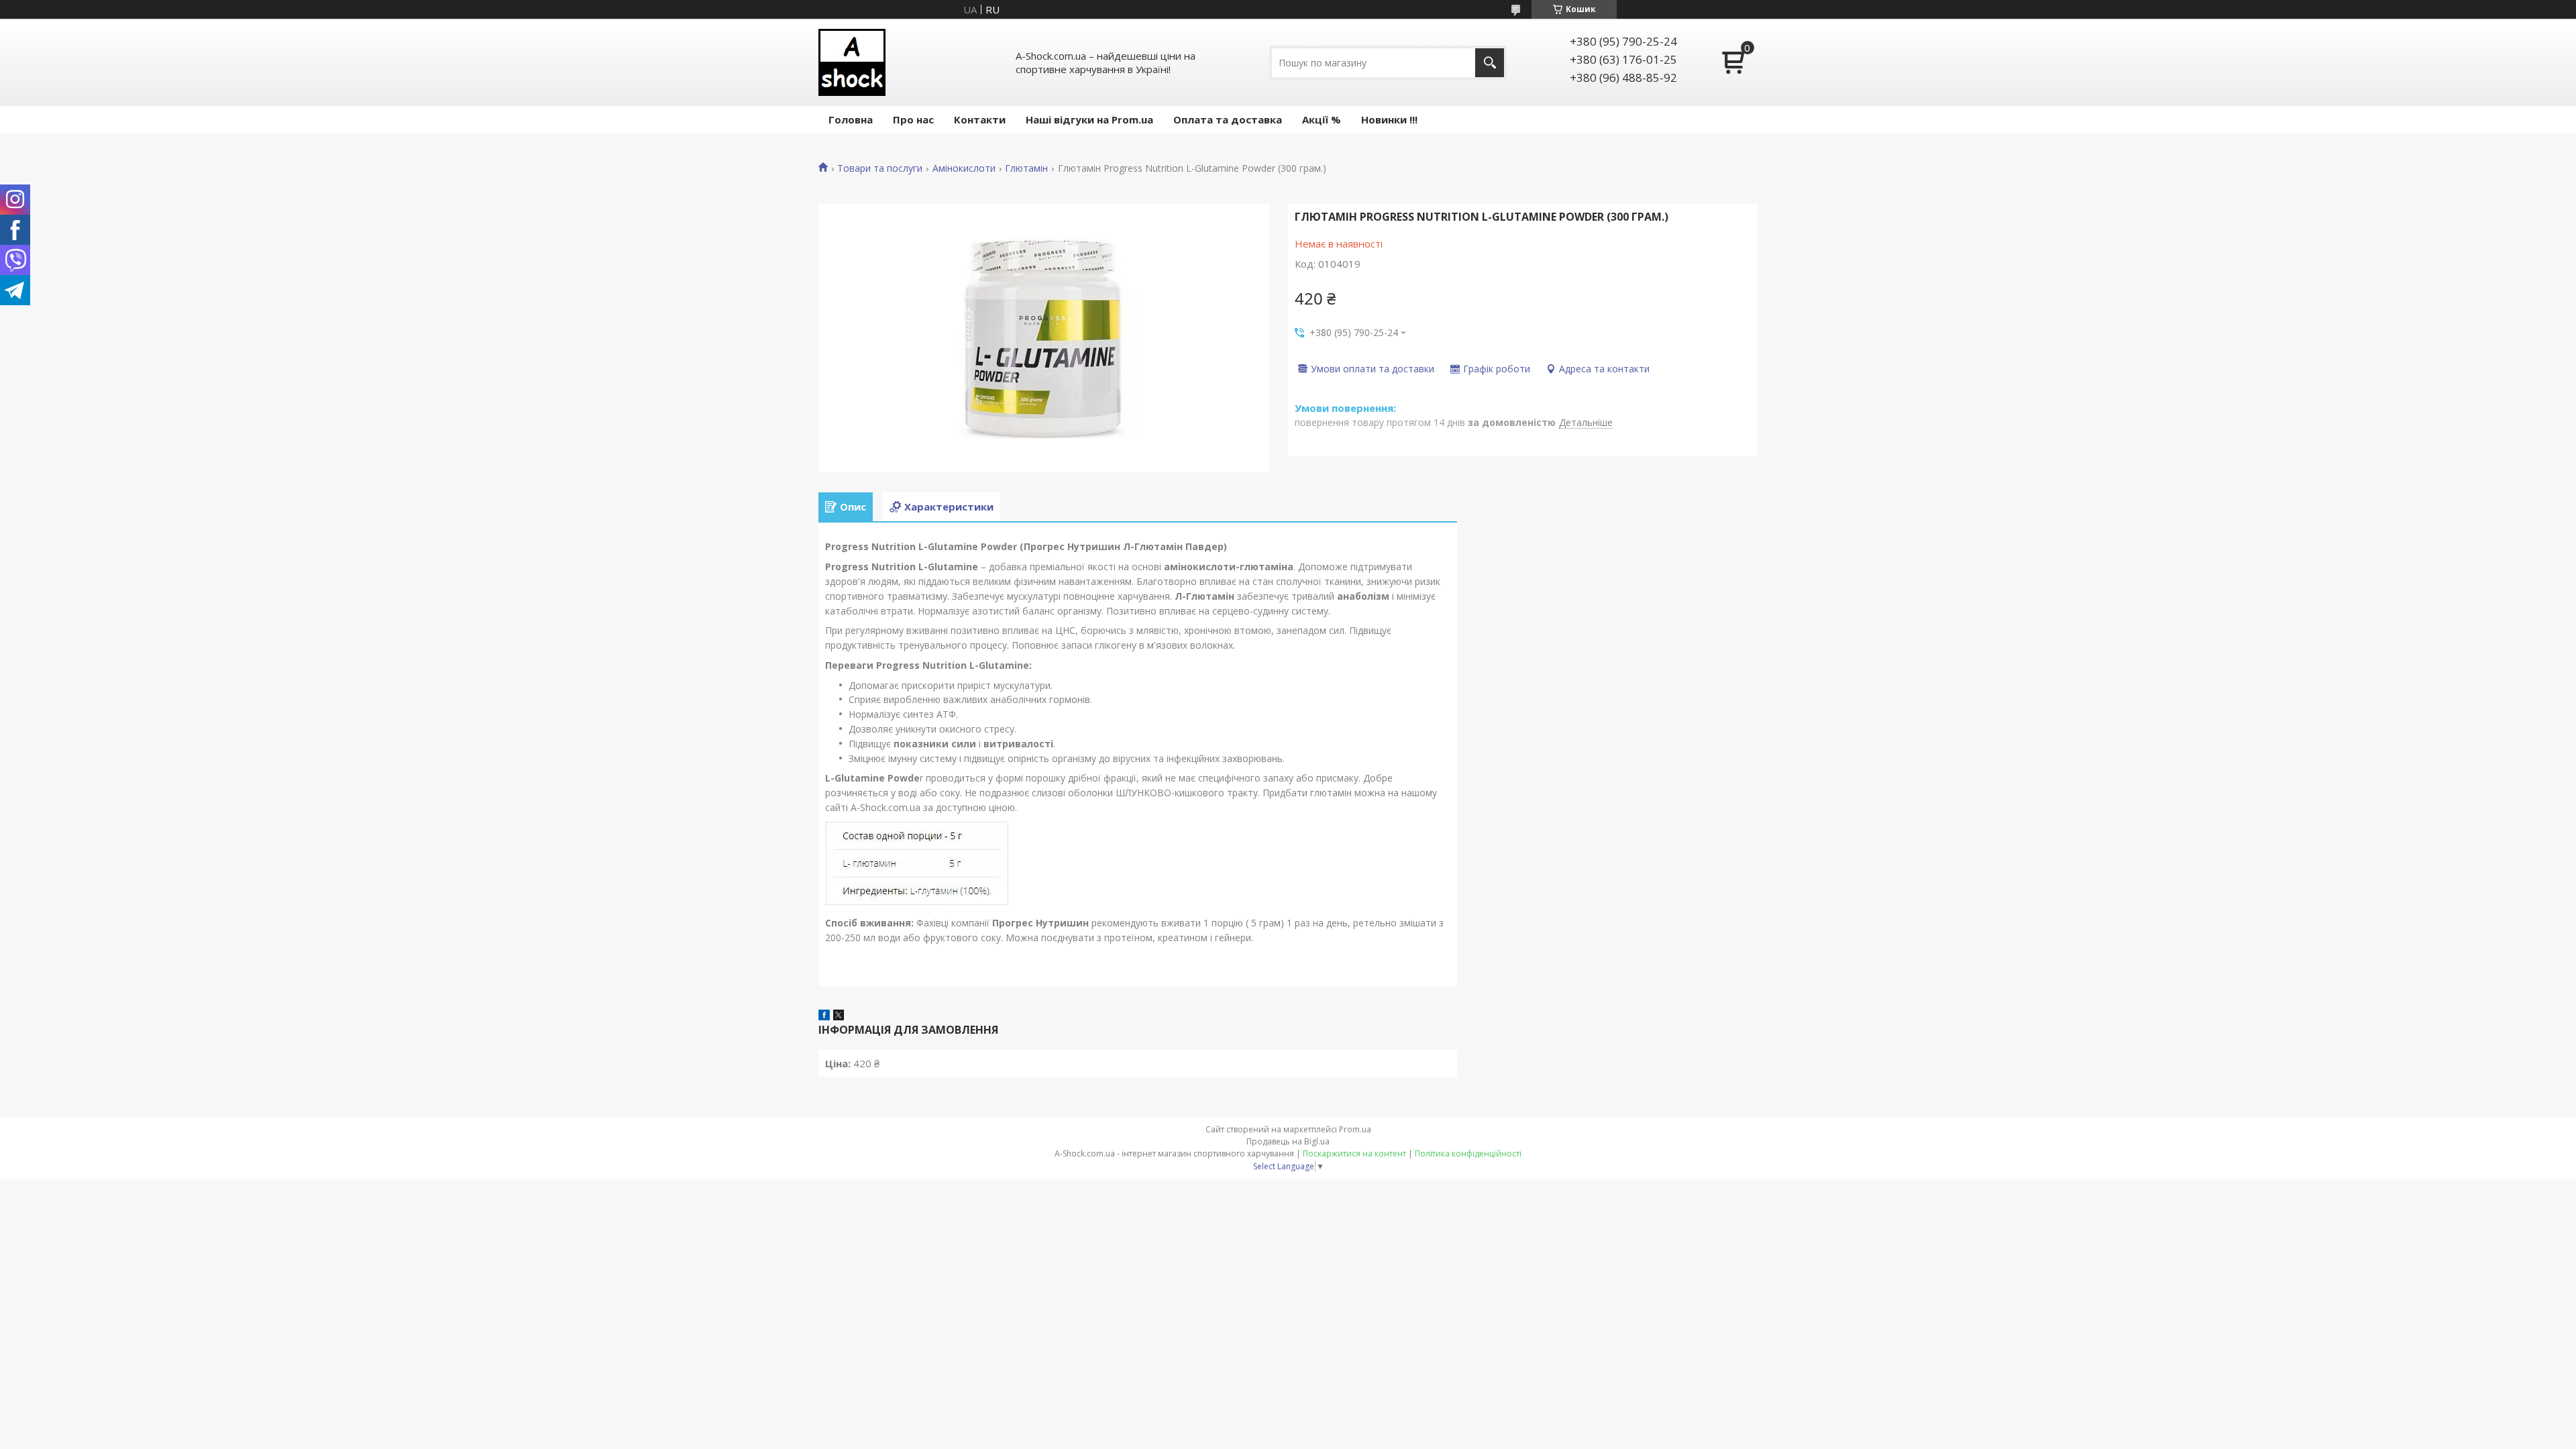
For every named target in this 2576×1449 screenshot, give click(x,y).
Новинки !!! (1389, 119)
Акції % (1322, 119)
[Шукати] (1490, 63)
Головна (851, 119)
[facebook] (824, 1016)
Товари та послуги (880, 168)
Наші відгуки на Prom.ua (1089, 119)
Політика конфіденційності (1468, 1153)
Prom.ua (1355, 1129)
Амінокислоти (964, 168)
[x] (839, 1016)
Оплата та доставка (1228, 119)
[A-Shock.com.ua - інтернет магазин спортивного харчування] (852, 62)
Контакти (980, 119)
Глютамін (1026, 168)
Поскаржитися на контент (1354, 1153)
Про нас (913, 119)
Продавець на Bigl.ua (1288, 1141)
